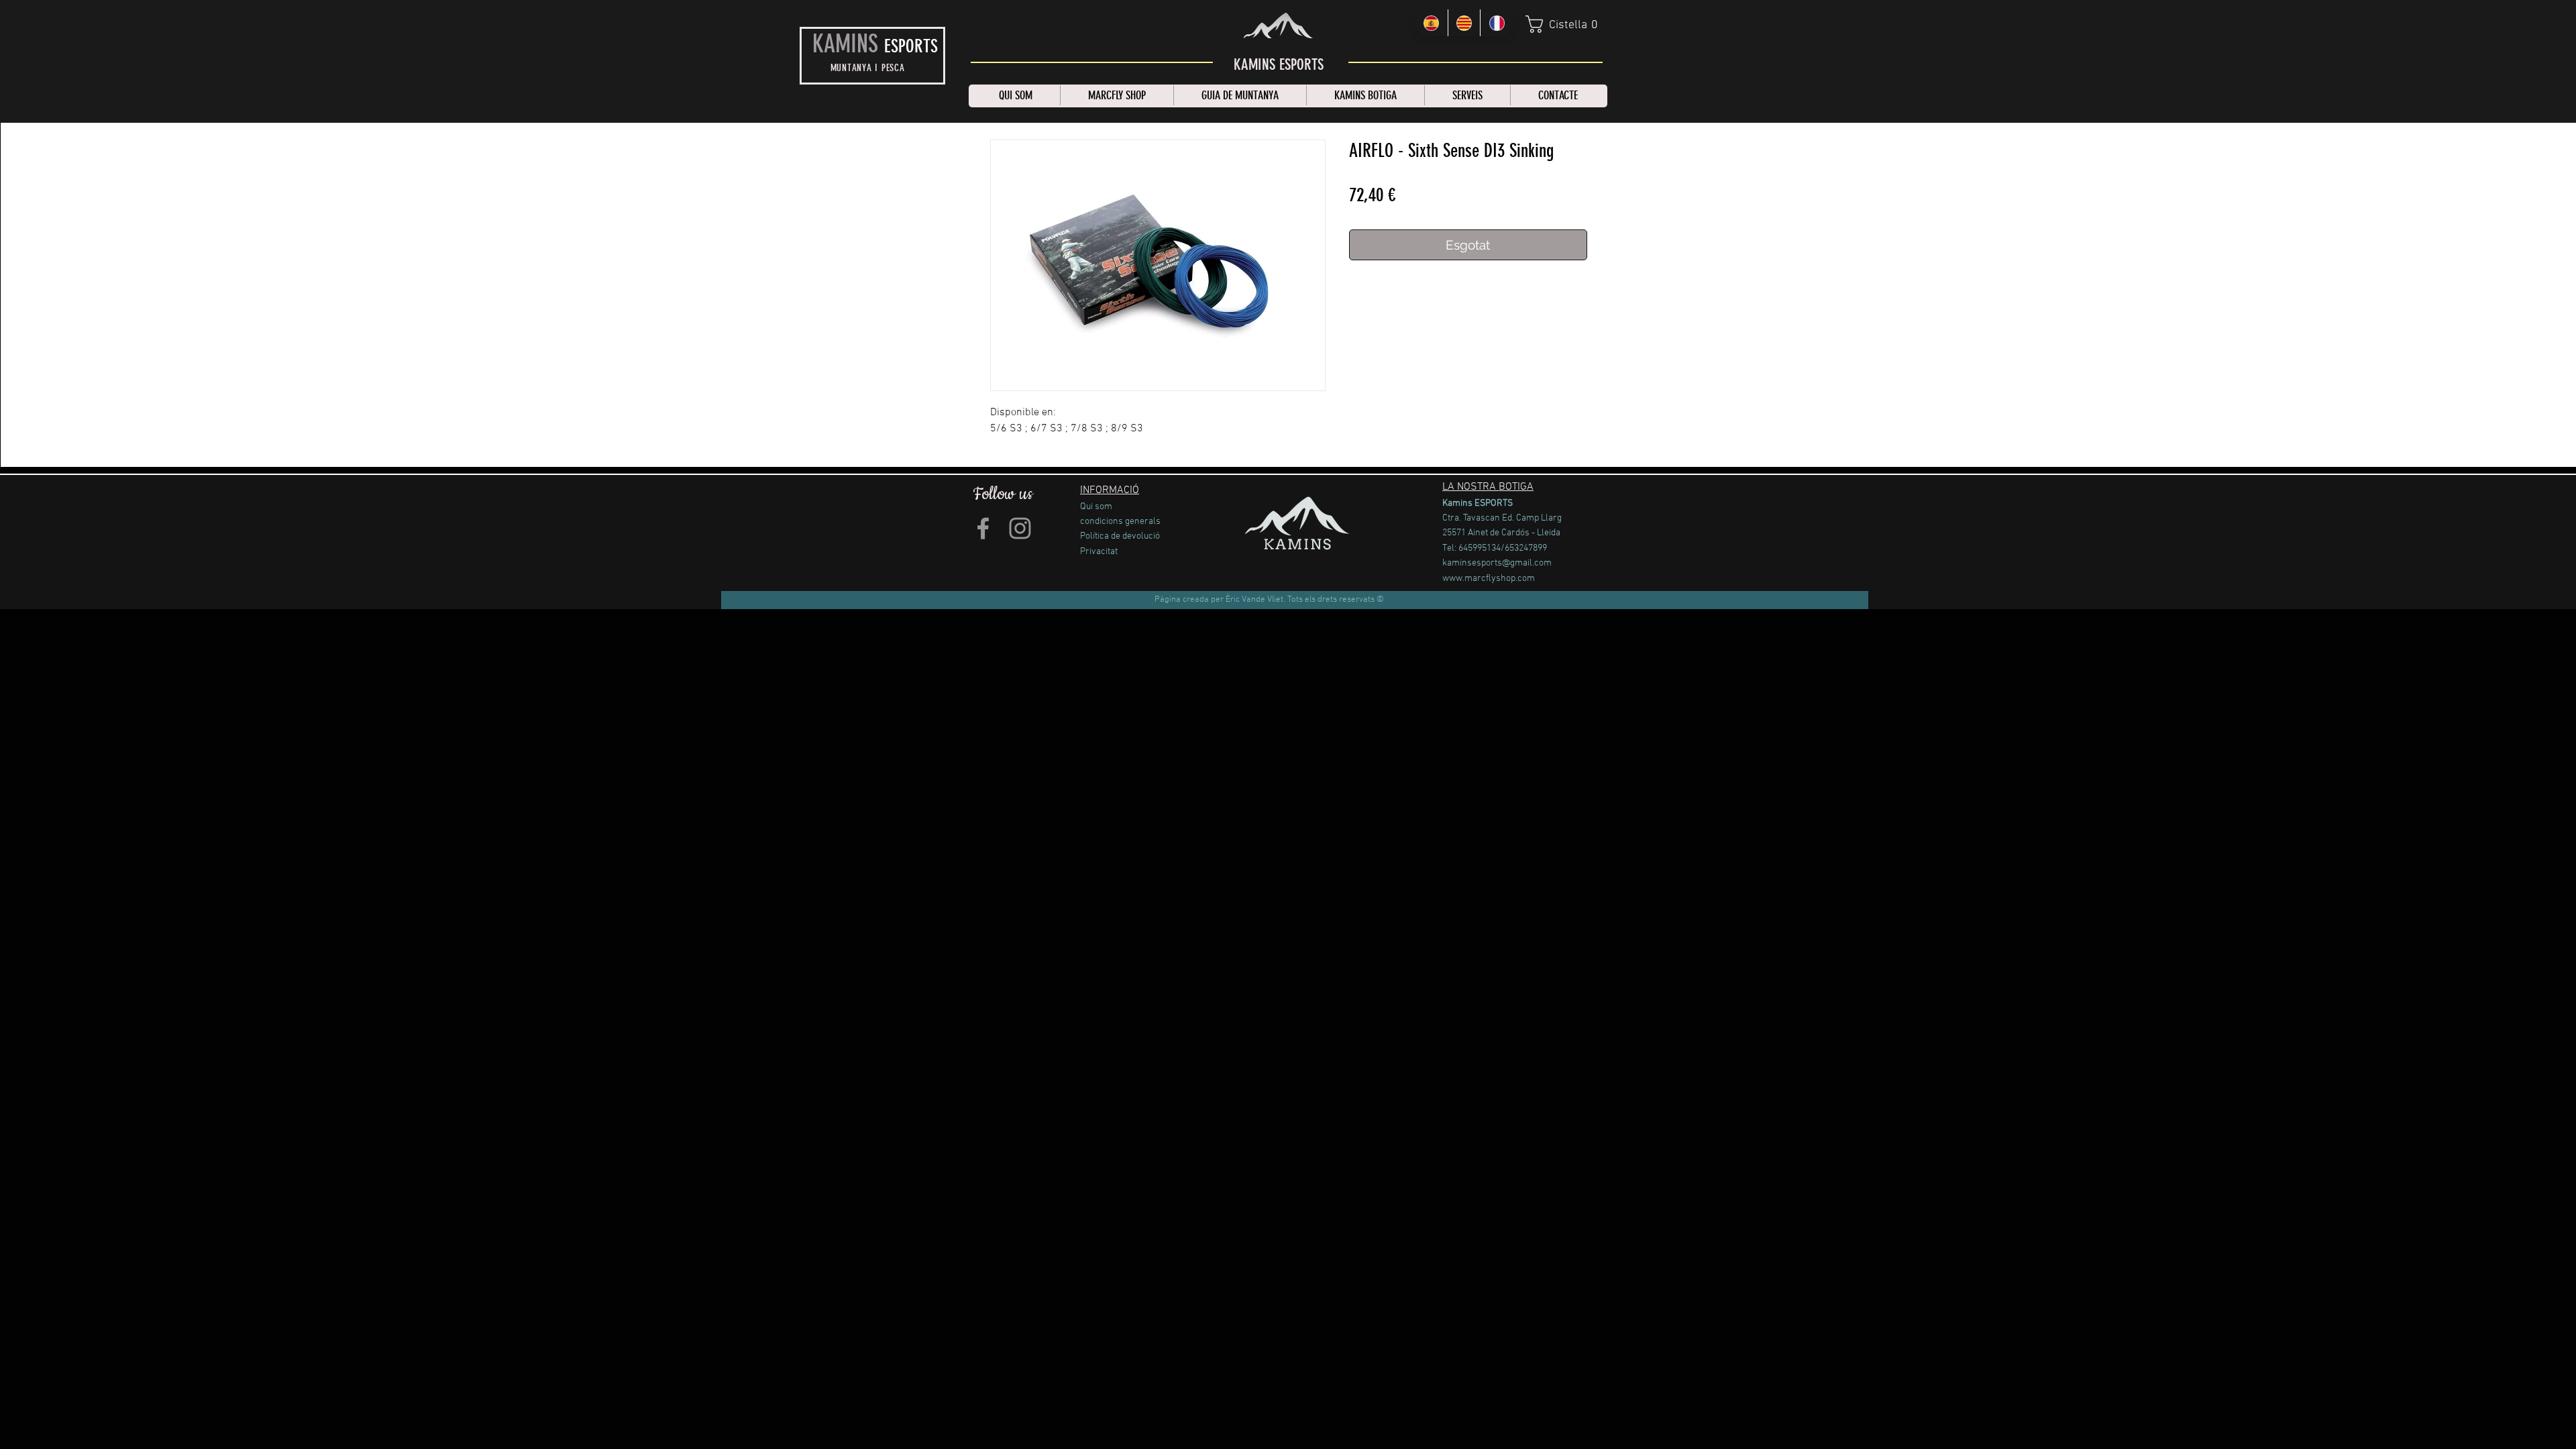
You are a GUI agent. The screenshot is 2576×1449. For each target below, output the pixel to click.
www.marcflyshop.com (1489, 579)
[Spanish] (1432, 23)
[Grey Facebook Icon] (983, 528)
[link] (1565, 24)
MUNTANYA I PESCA (868, 68)
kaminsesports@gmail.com (1497, 563)
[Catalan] (1464, 23)
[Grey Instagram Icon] (1020, 528)
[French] (1496, 23)
